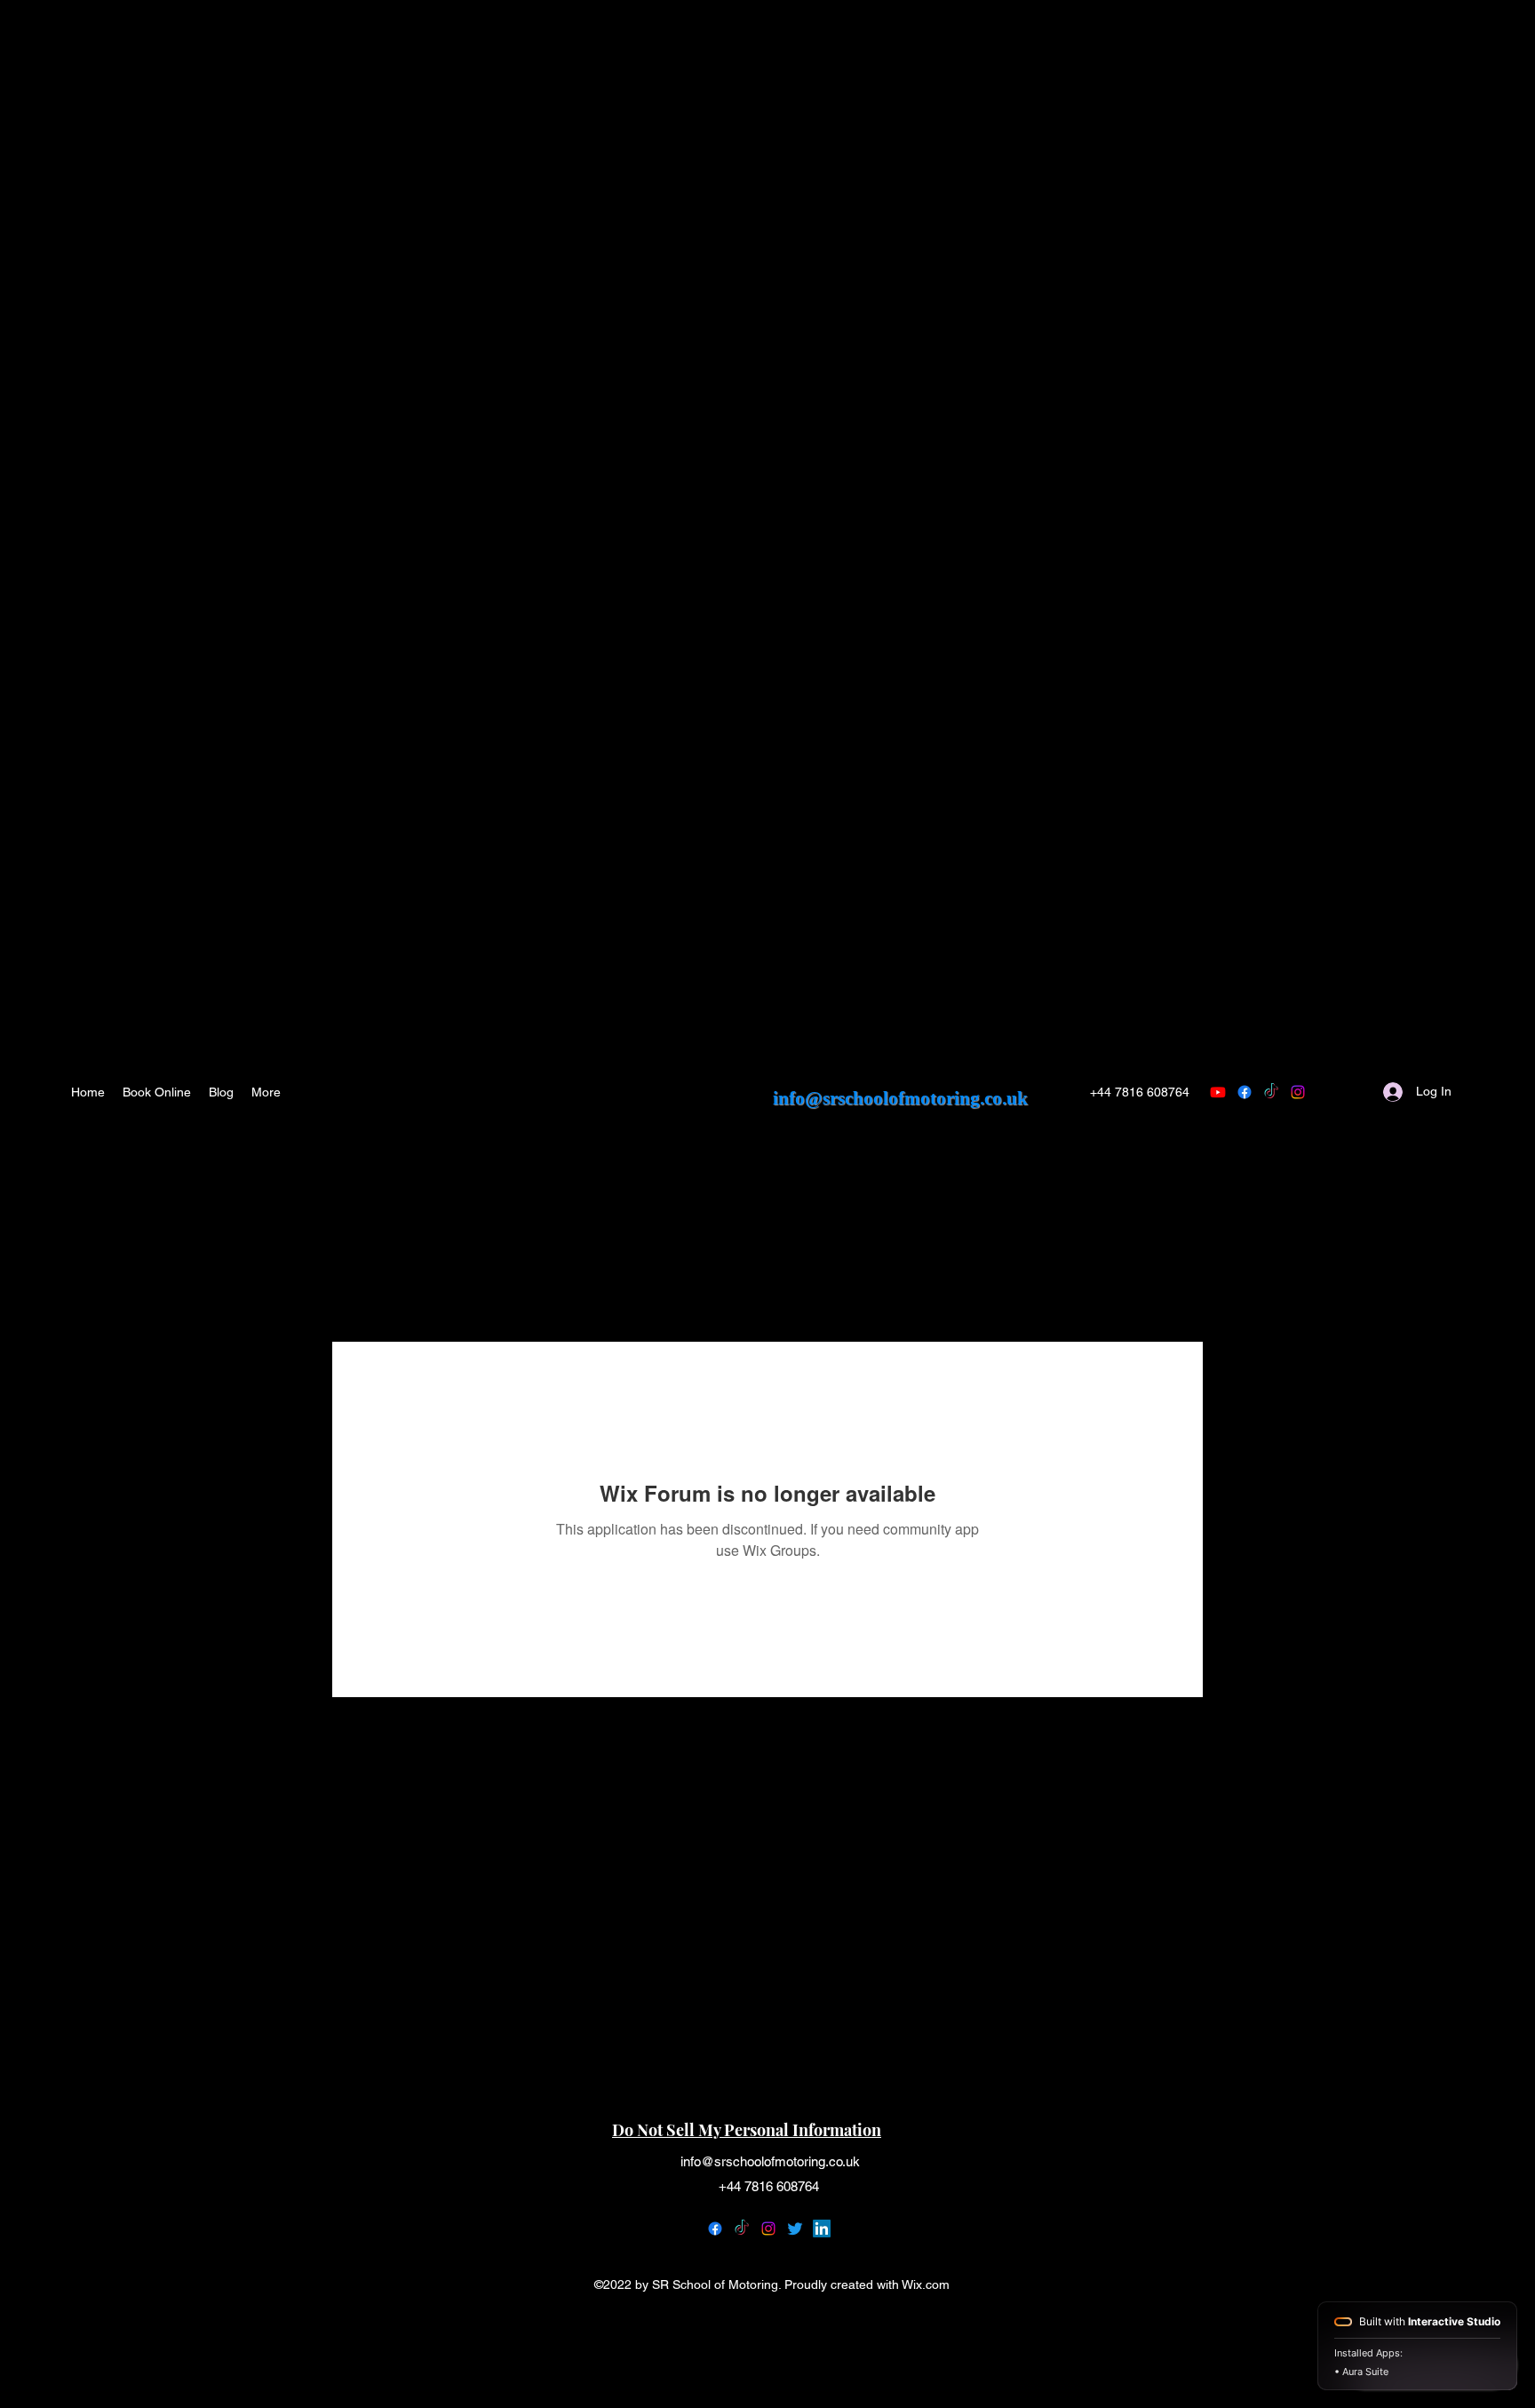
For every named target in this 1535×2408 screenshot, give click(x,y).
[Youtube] (1218, 1092)
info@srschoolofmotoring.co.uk (900, 1098)
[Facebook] (715, 2229)
